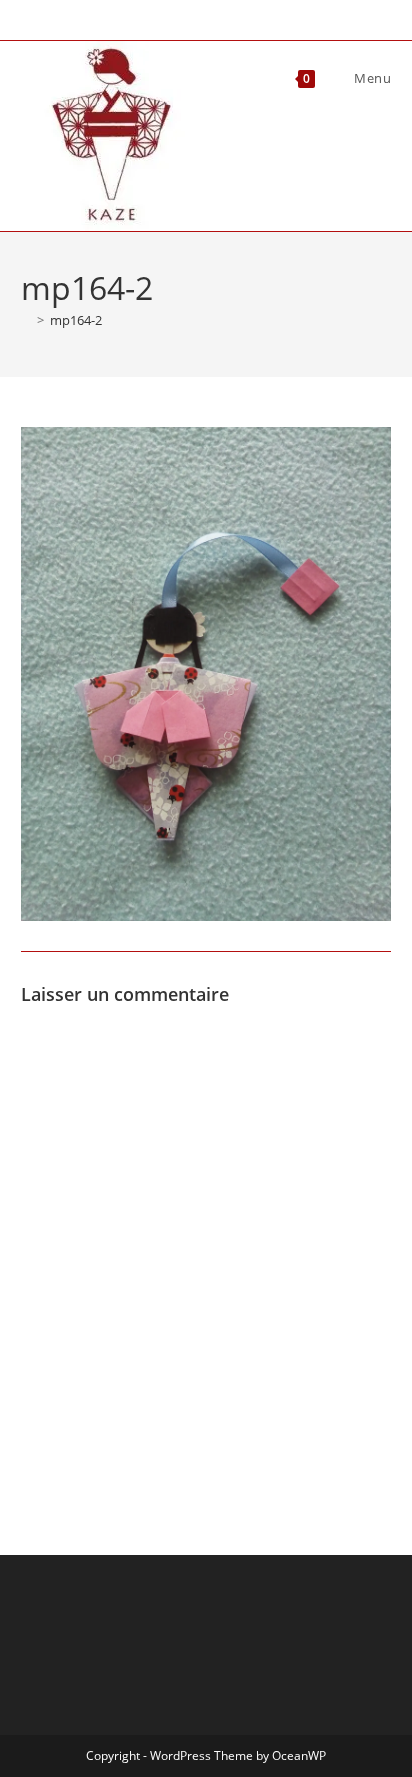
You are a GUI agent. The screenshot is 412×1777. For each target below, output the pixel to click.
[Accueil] (26, 320)
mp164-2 (76, 320)
